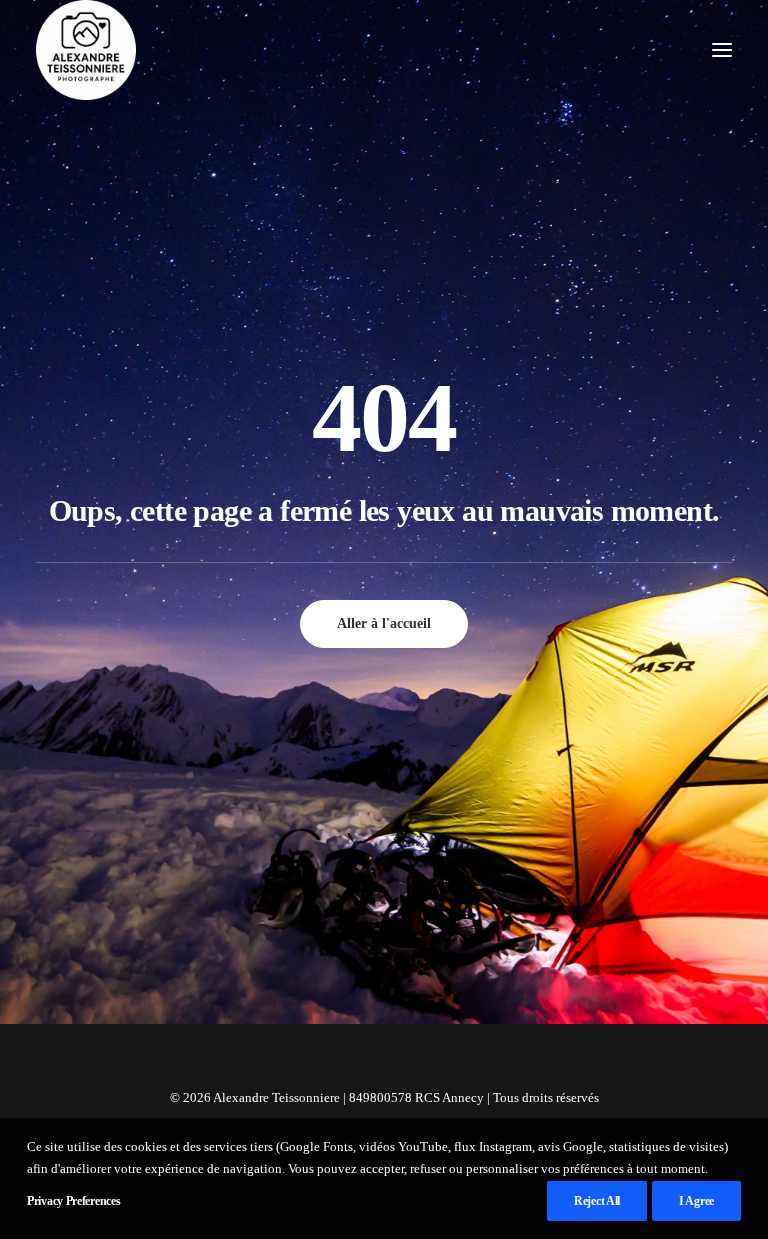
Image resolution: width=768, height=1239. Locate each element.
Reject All (597, 1201)
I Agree (696, 1201)
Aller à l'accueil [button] (384, 623)
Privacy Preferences (73, 1201)
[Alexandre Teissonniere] (86, 50)
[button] (722, 50)
